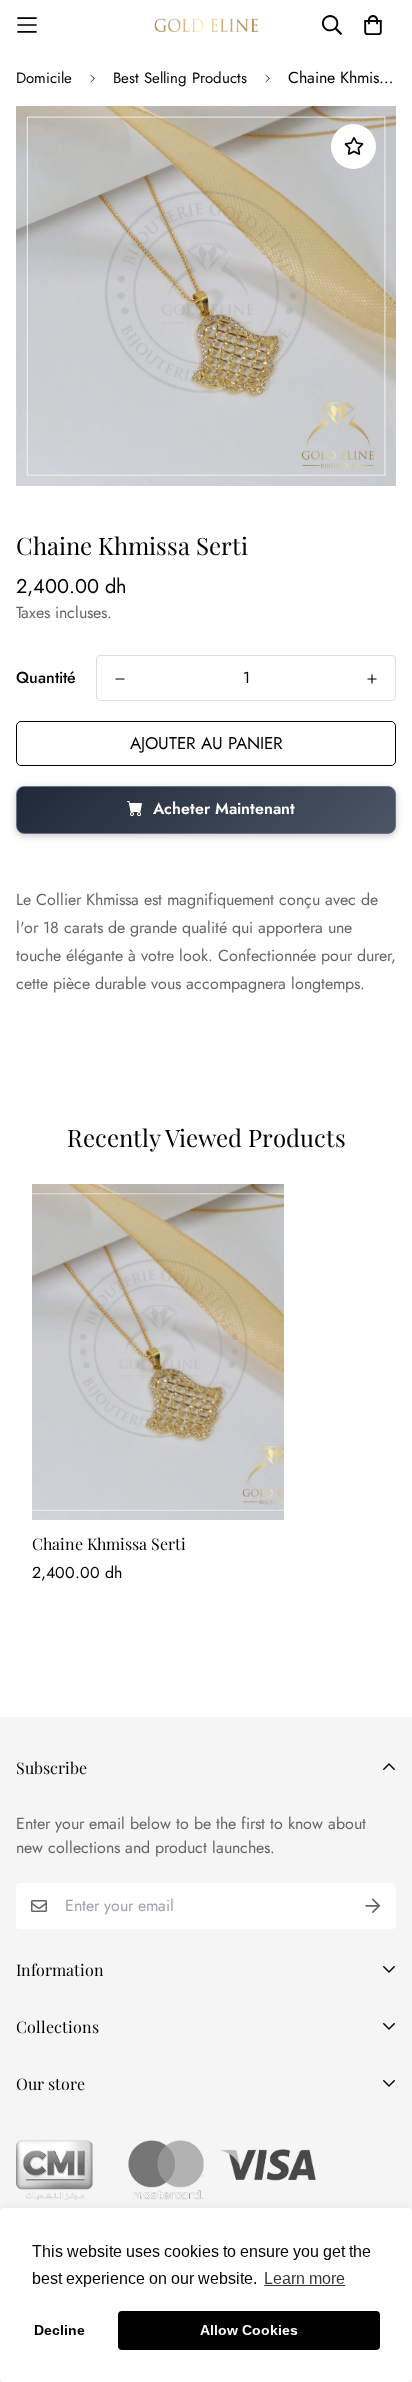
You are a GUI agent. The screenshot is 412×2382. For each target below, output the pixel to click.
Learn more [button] (304, 2278)
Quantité (46, 677)
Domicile (44, 78)
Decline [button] (59, 2330)
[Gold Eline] (206, 24)
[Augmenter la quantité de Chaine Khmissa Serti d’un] (372, 679)
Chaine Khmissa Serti (109, 1543)
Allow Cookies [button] (249, 2330)
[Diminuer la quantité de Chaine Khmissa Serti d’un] (120, 679)
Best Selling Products (180, 78)
